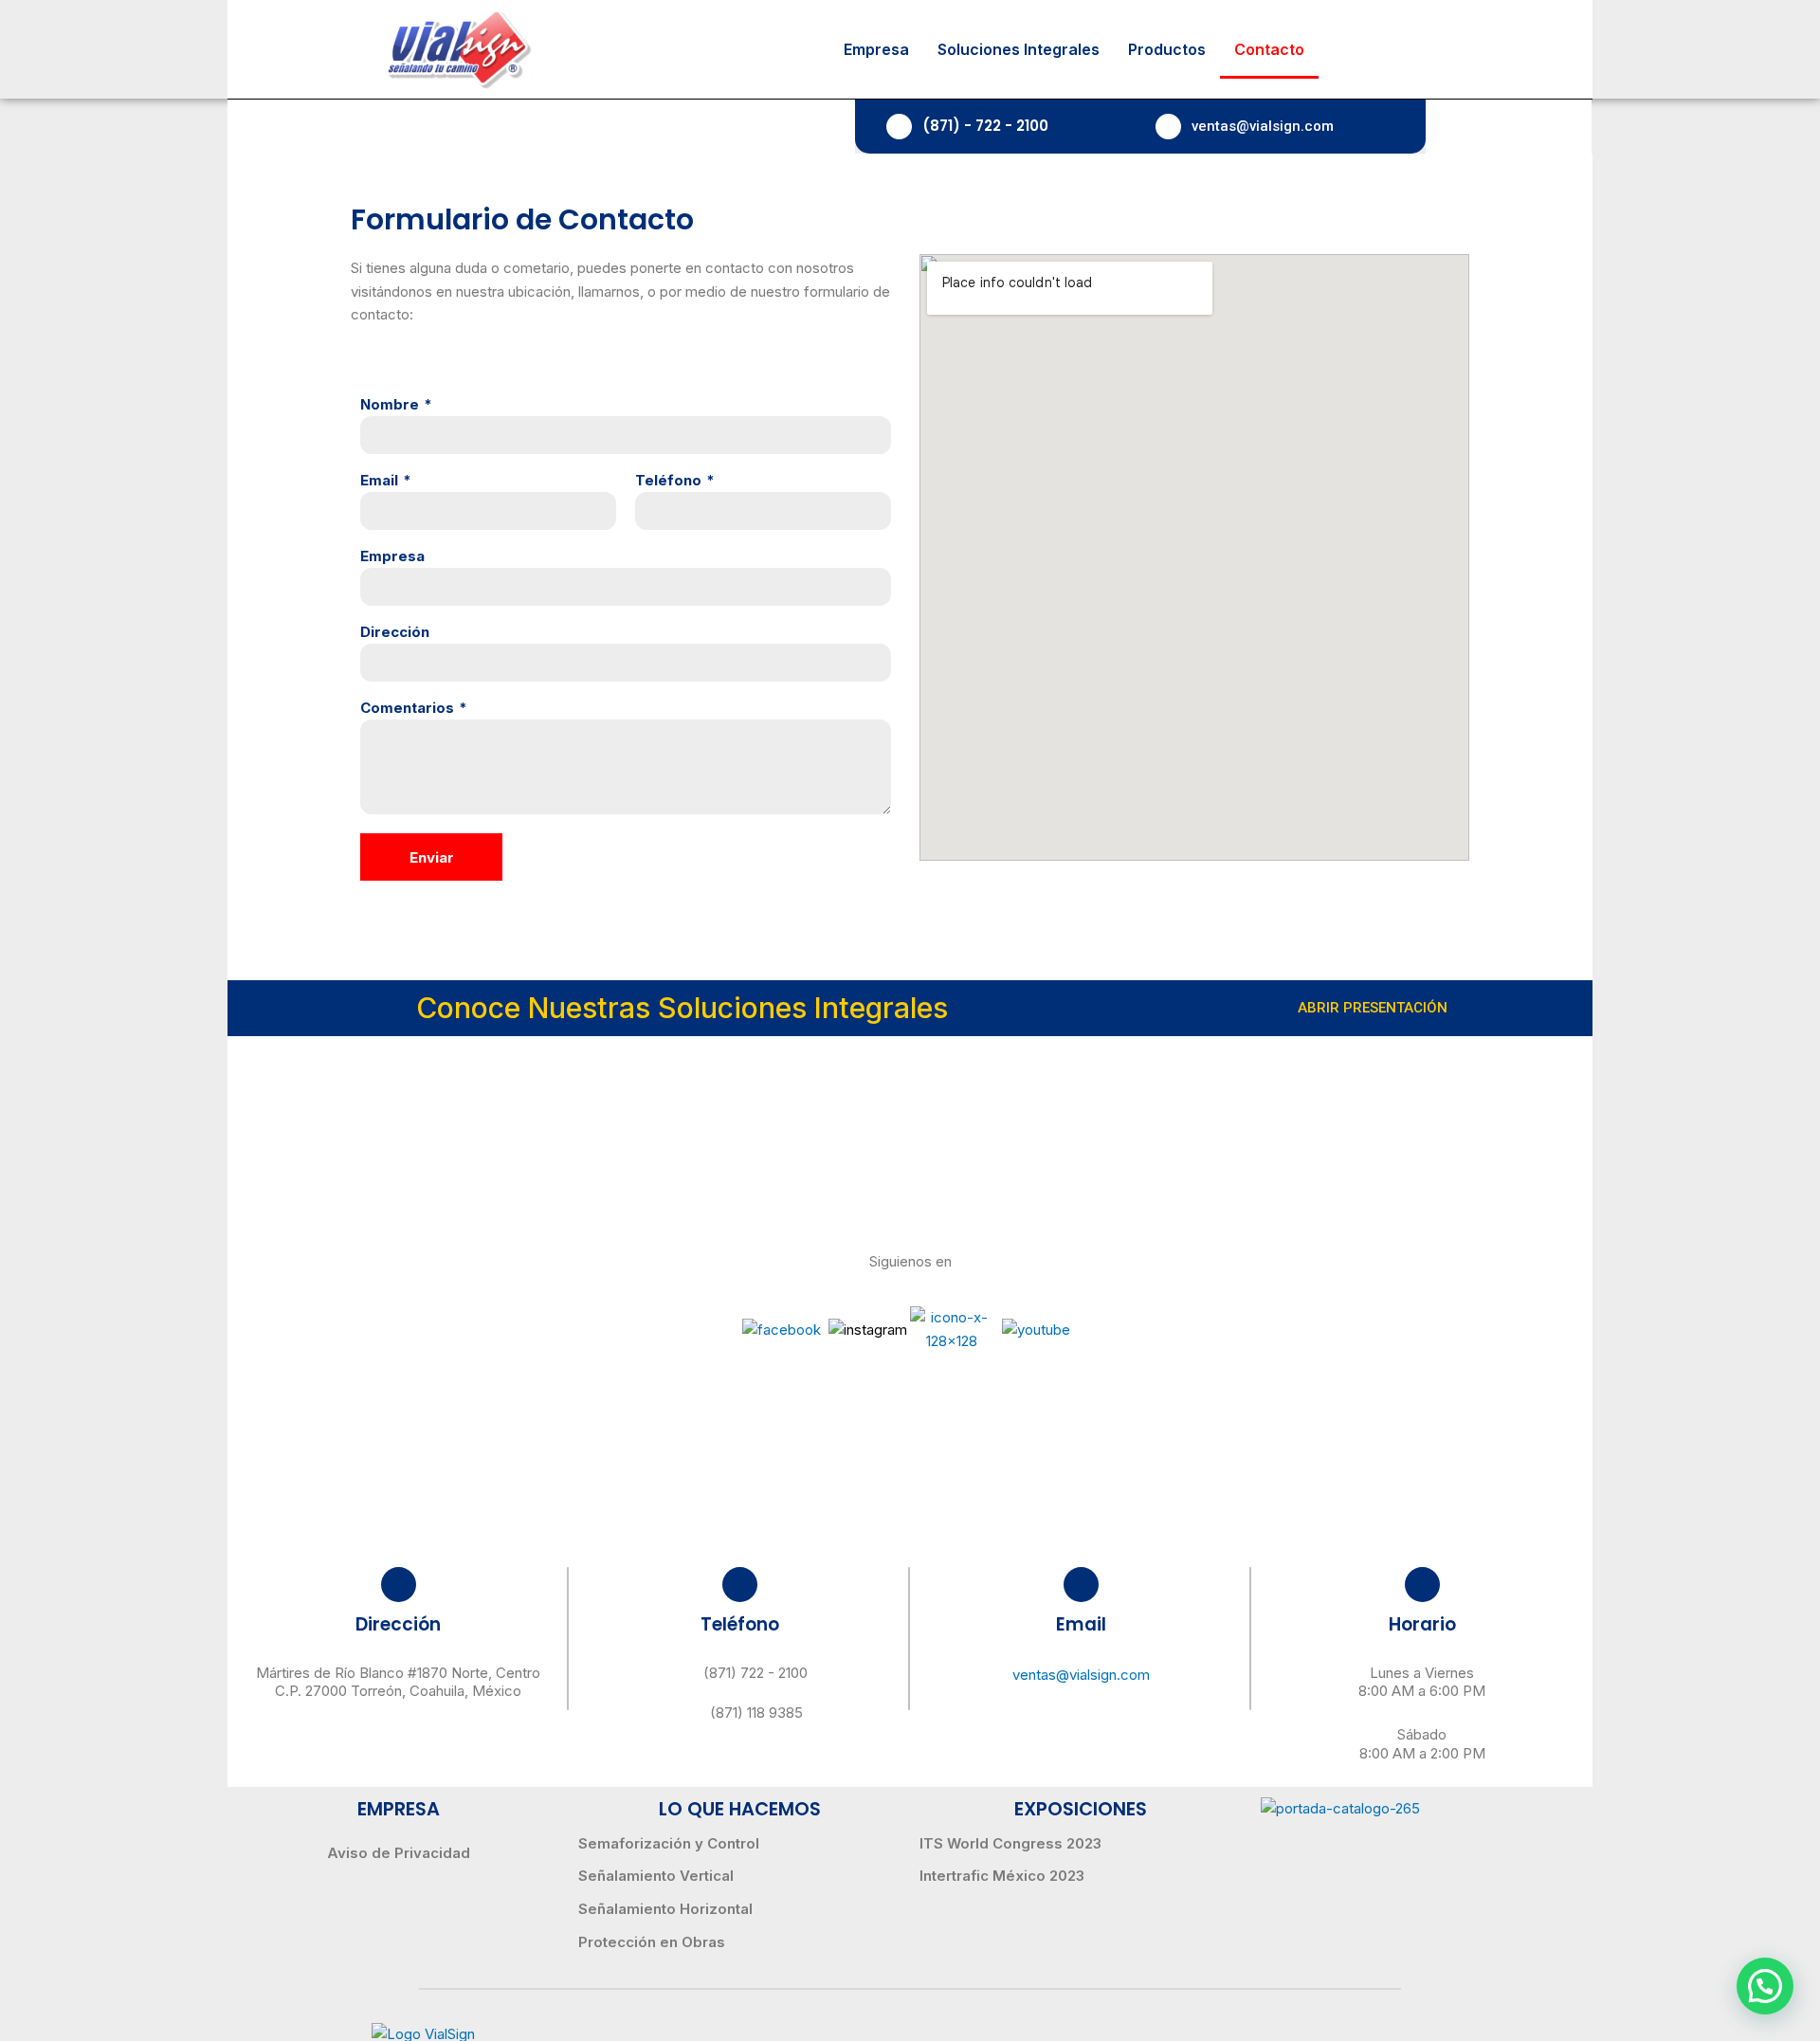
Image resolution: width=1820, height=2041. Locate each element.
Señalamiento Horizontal (665, 1909)
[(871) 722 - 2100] (681, 1673)
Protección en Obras (652, 1942)
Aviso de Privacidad (399, 1853)
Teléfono (668, 480)
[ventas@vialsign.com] (1168, 127)
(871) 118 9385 (756, 1713)
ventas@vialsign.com (1263, 126)
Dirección (395, 632)
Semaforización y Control (669, 1843)
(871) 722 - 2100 (755, 1673)
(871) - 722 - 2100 (985, 126)
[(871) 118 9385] (688, 1713)
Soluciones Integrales (1019, 49)
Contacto (1269, 49)
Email (379, 480)
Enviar (432, 857)
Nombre (390, 404)
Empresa (876, 49)
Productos (1167, 49)
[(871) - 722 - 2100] (899, 127)
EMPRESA (399, 1809)
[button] (1765, 1986)
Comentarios (407, 708)
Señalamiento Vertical (656, 1876)
